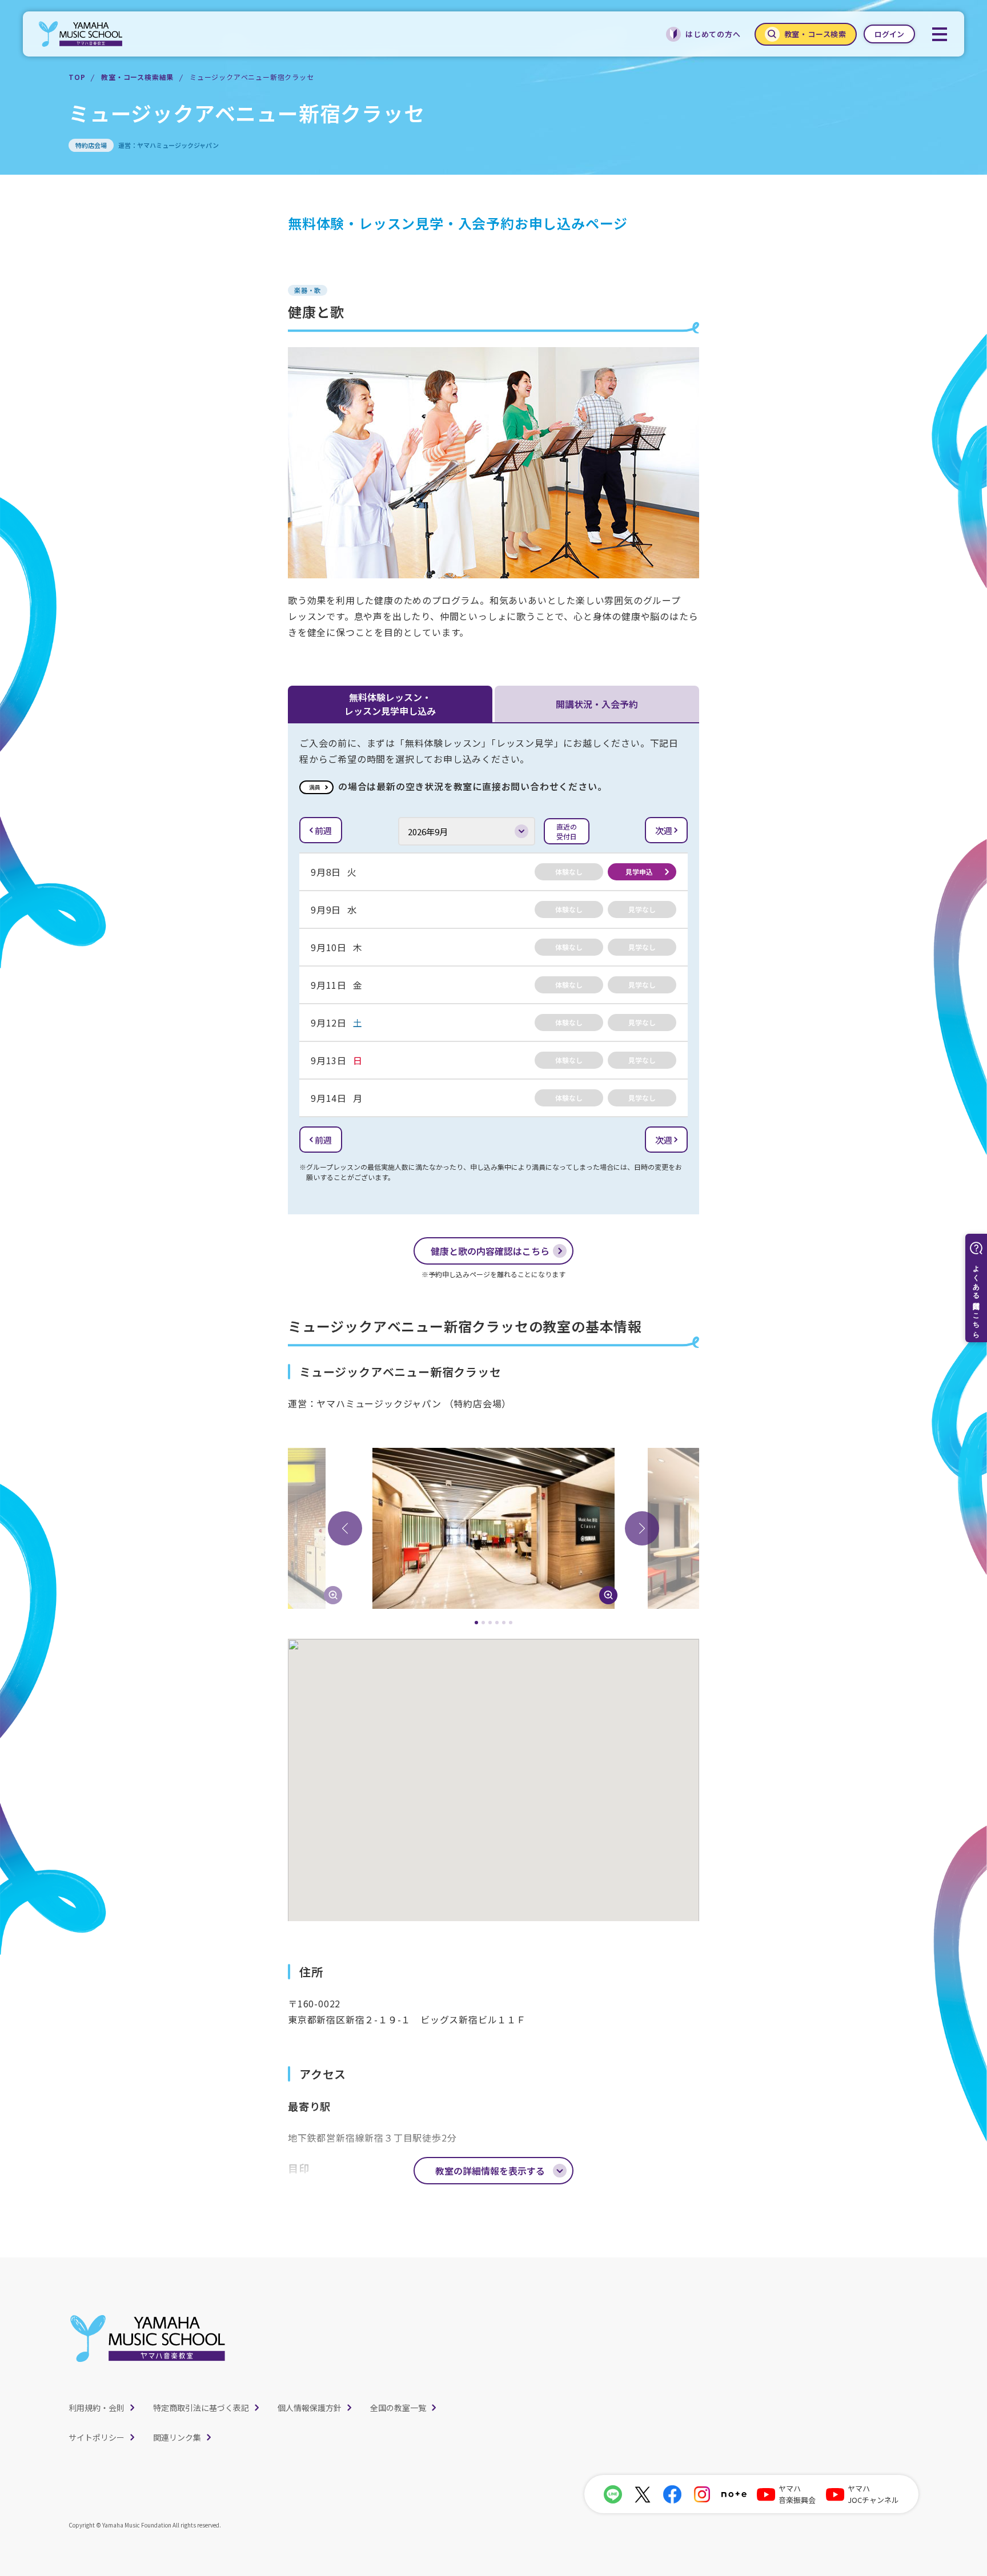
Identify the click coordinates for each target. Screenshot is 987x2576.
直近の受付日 (567, 831)
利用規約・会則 (97, 2408)
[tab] (476, 1623)
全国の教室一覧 (398, 2408)
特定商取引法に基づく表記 (201, 2408)
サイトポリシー (97, 2437)
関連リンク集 (177, 2437)
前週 (323, 830)
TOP (77, 77)
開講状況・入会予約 (597, 704)
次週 (664, 830)
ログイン (889, 34)
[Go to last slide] (345, 1528)
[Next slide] (642, 1528)
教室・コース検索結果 (137, 77)
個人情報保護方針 (310, 2408)
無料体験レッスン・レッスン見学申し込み (390, 704)
